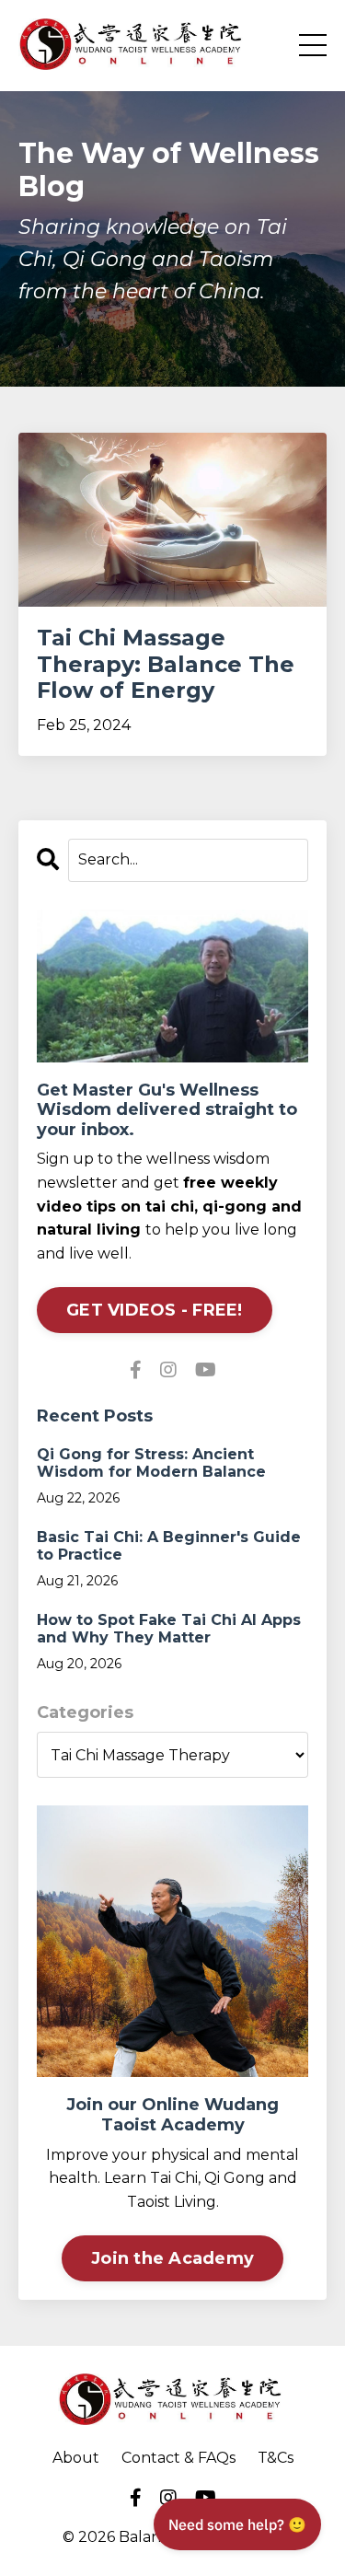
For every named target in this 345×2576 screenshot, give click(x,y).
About (76, 2458)
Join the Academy (172, 2258)
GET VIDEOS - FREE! (155, 1310)
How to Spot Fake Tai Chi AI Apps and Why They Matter (169, 1629)
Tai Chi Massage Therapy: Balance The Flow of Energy (166, 665)
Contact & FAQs (178, 2458)
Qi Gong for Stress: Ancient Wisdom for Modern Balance (151, 1463)
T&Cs (276, 2458)
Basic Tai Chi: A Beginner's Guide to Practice (169, 1546)
